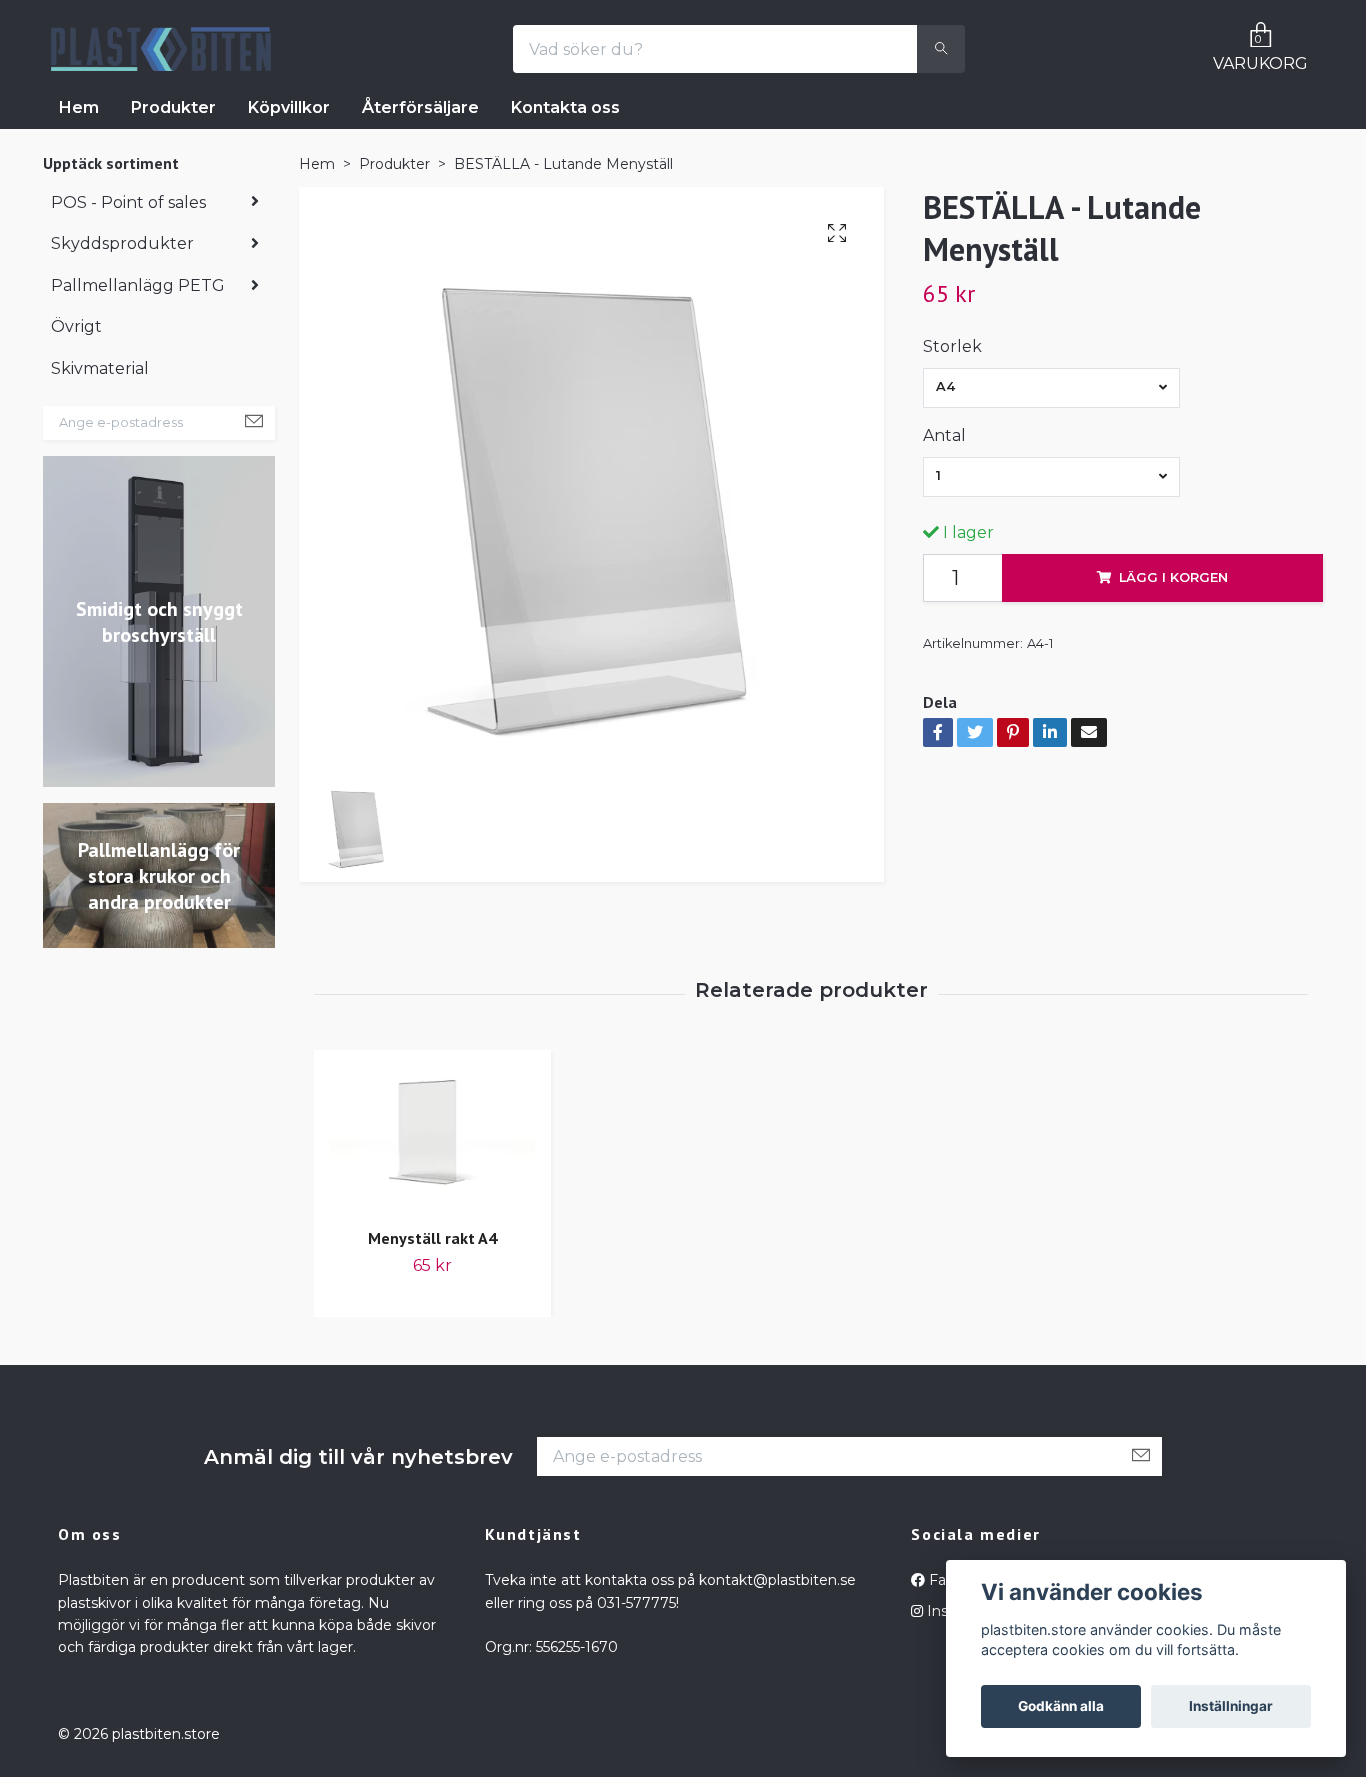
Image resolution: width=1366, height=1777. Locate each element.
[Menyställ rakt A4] (432, 1135)
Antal (944, 435)
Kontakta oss (565, 107)
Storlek (952, 346)
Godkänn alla (1061, 1706)
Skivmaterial (100, 368)
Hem (79, 107)
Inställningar (1231, 1706)
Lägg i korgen (1173, 577)
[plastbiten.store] (161, 49)
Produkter (173, 107)
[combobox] (1051, 388)
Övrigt (76, 326)
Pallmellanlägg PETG (138, 285)
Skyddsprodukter (122, 243)
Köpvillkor (289, 107)
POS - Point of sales (128, 202)
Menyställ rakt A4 (432, 1238)
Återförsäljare (420, 107)
